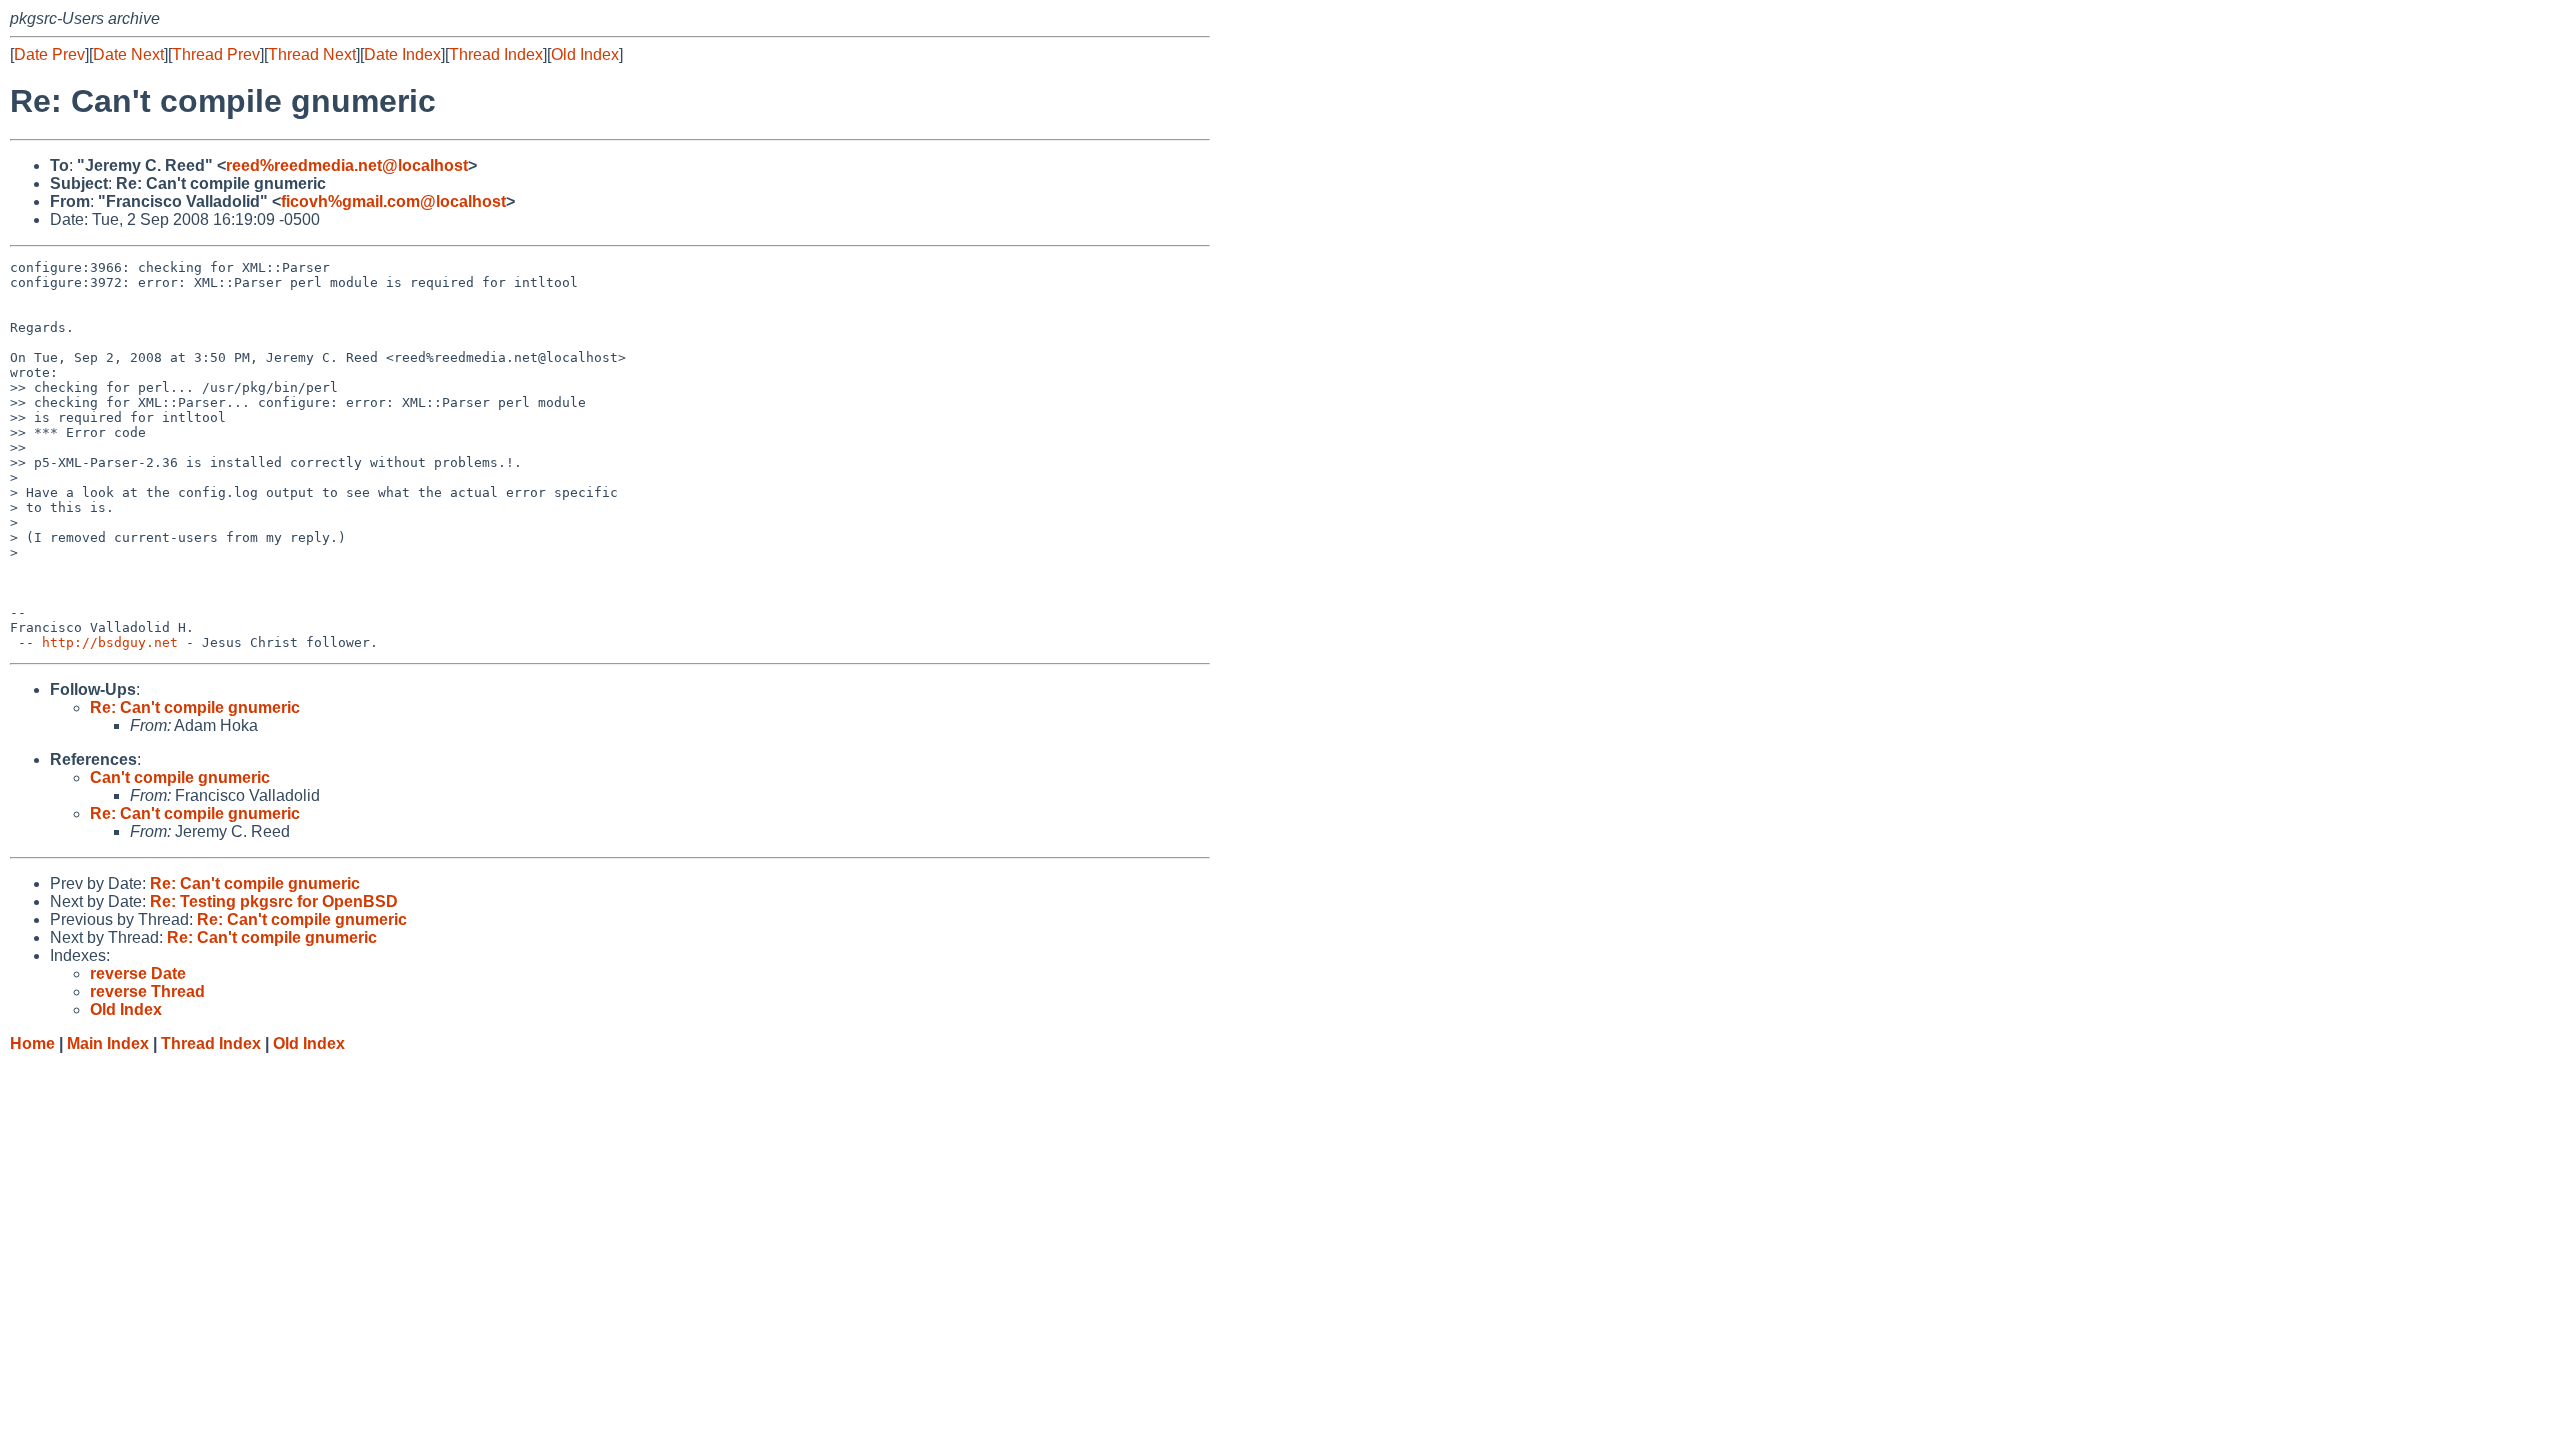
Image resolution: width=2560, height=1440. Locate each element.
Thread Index (496, 54)
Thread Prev (216, 54)
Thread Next (312, 54)
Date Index (402, 54)
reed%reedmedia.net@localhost (347, 165)
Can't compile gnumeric (180, 777)
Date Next (128, 54)
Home (32, 1043)
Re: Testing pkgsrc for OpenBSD (274, 901)
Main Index (108, 1043)
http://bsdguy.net (110, 642)
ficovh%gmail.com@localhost (393, 201)
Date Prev (49, 54)
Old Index (585, 54)
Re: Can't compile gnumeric (195, 707)
